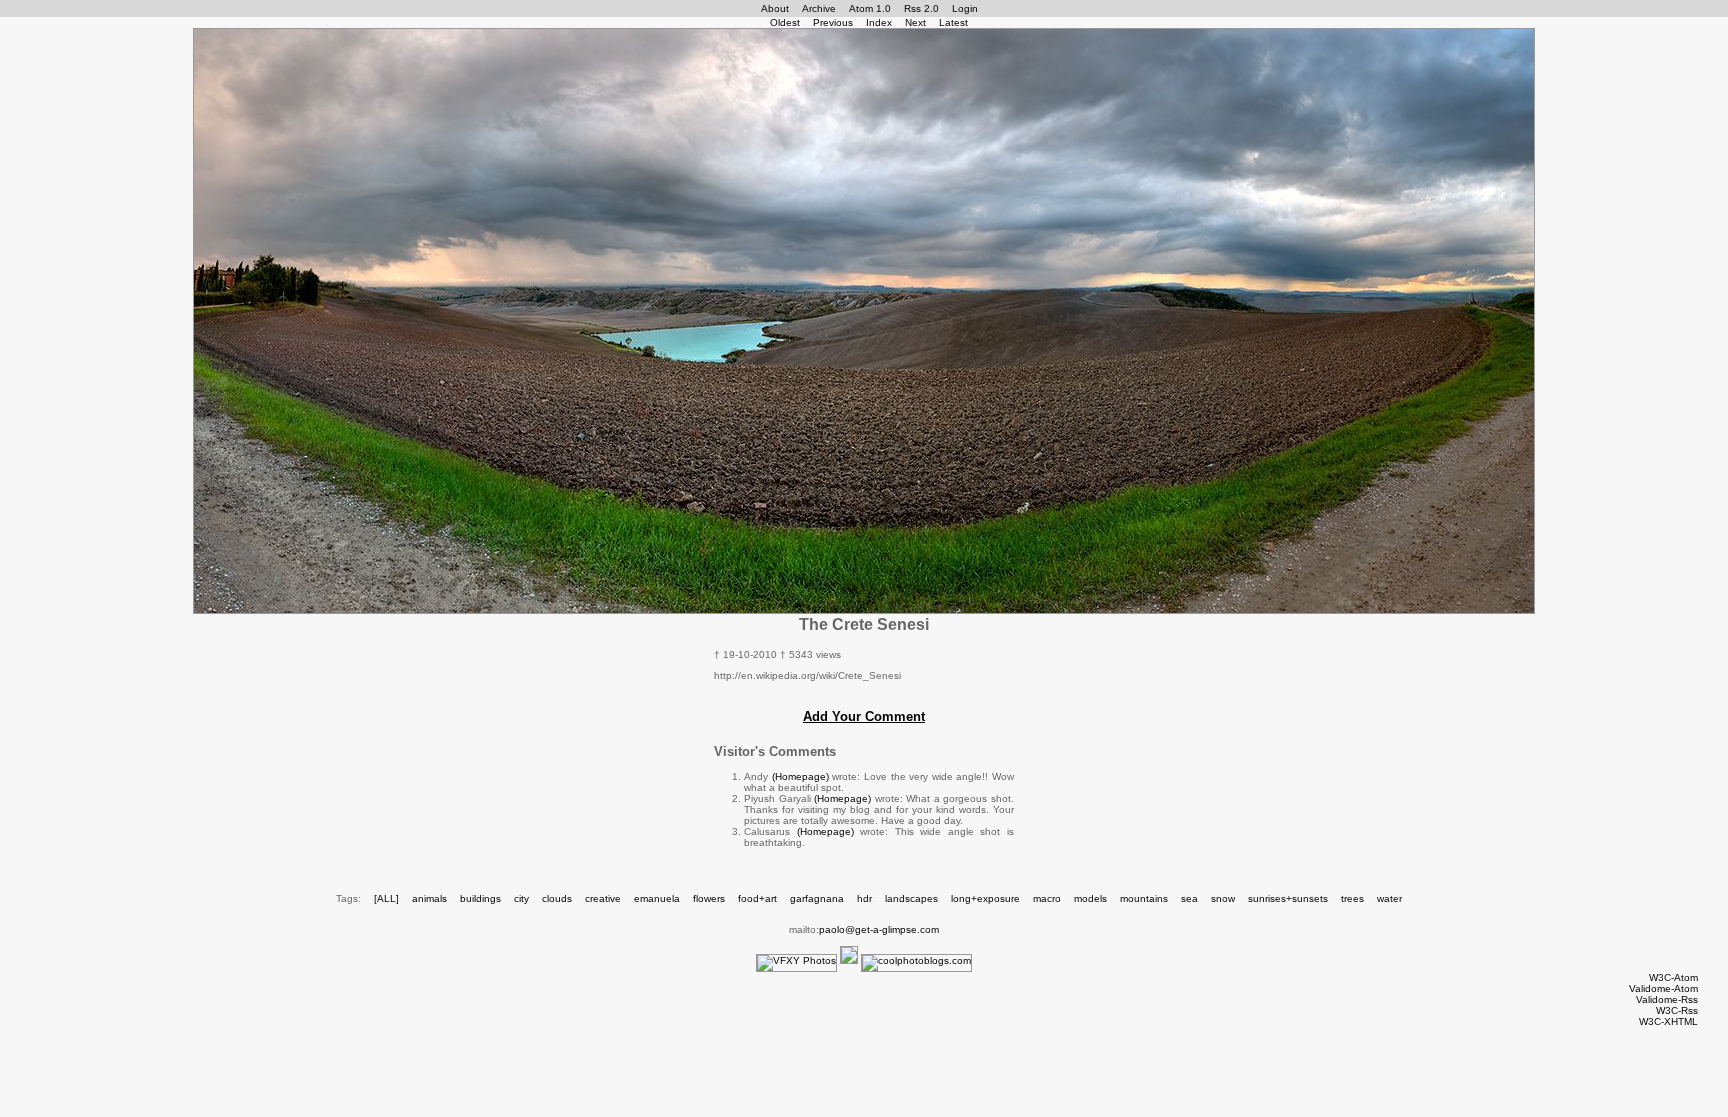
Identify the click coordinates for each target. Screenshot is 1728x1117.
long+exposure (985, 898)
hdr (864, 898)
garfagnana (817, 898)
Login (965, 8)
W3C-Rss (1677, 1010)
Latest (953, 22)
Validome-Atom (1663, 988)
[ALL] (386, 898)
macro (1047, 898)
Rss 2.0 (921, 8)
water (1389, 898)
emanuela (657, 898)
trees (1352, 898)
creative (603, 898)
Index (879, 22)
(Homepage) (800, 776)
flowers (709, 898)
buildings (480, 898)
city (521, 898)
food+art (757, 898)
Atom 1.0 (870, 8)
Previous (833, 22)
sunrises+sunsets (1288, 898)
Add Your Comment (864, 716)
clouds (557, 898)
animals (429, 898)
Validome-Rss (1667, 999)
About (775, 8)
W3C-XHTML (1668, 1021)
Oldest (785, 22)
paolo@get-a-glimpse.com (879, 929)
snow (1223, 898)
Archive (819, 8)
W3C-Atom (1673, 977)
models (1090, 898)
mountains (1144, 898)
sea (1189, 898)
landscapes (911, 898)
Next (915, 22)
